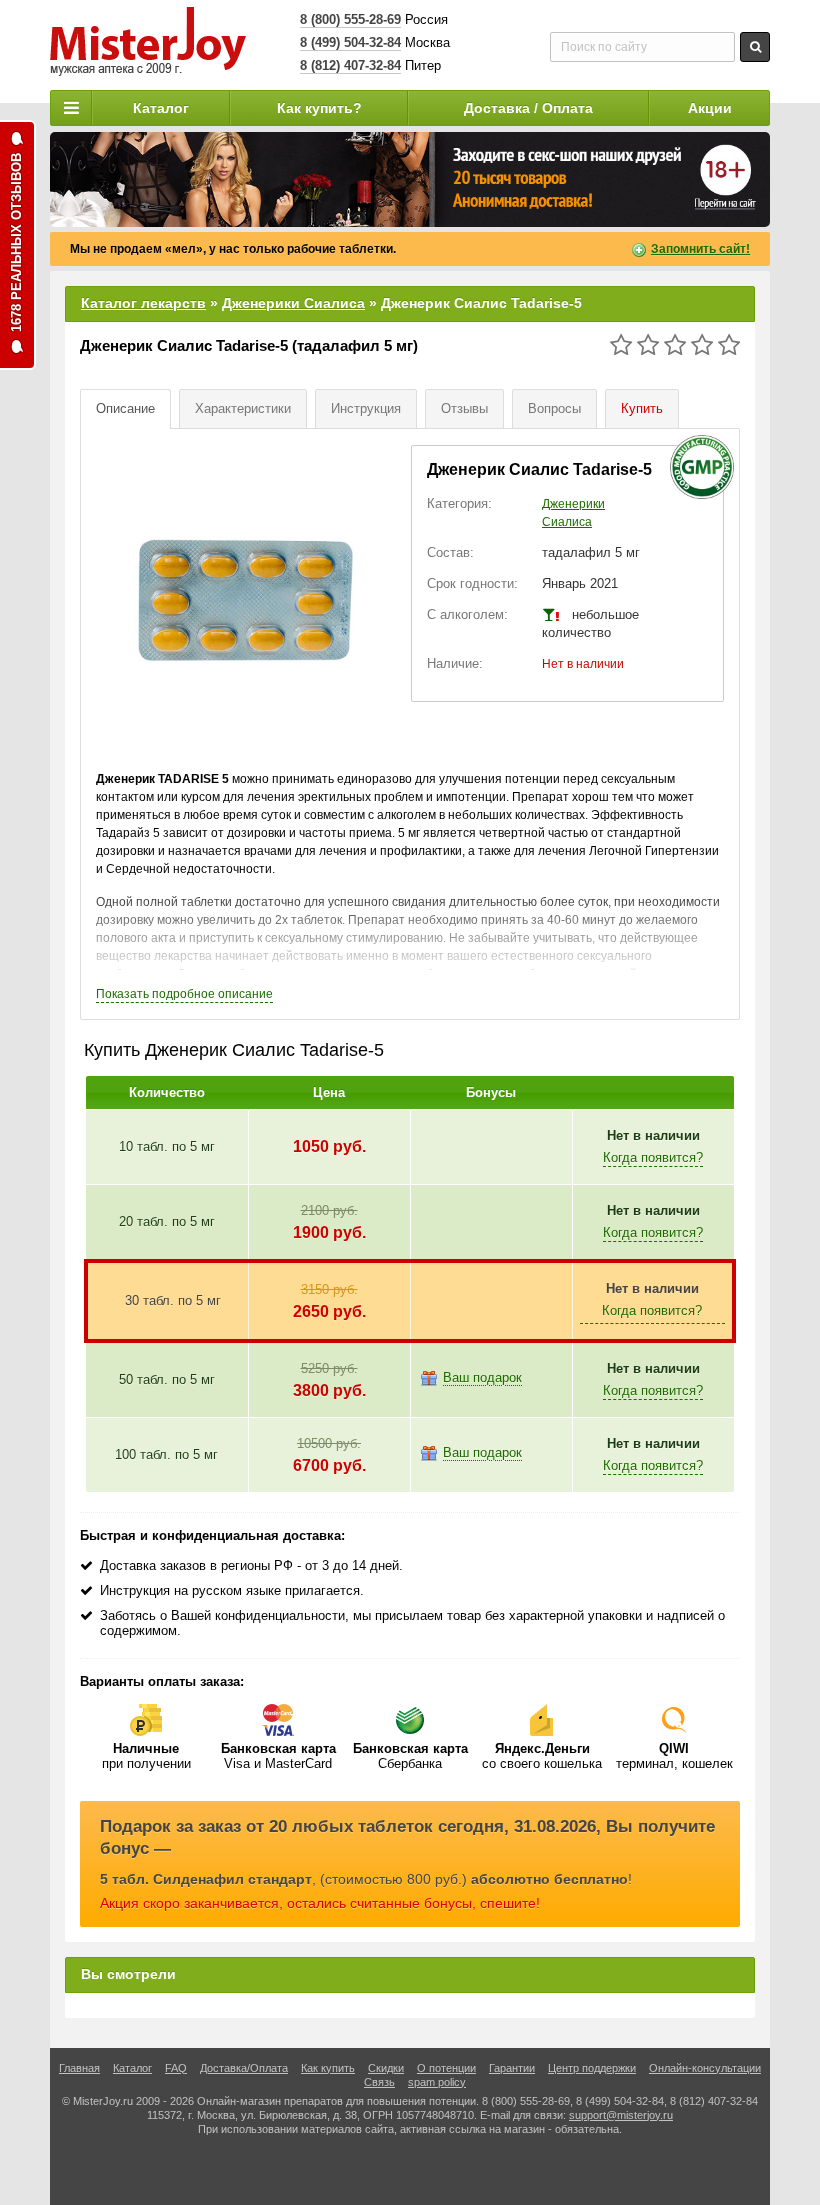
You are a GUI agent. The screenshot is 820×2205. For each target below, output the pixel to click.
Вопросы (554, 408)
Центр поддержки (592, 2068)
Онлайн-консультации (705, 2068)
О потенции (446, 2068)
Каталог (161, 108)
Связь (379, 2082)
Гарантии (512, 2068)
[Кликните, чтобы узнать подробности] (410, 179)
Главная (79, 2068)
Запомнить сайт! (700, 249)
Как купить (328, 2068)
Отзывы (464, 408)
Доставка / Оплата (528, 108)
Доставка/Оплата (244, 2068)
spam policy (437, 2082)
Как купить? (319, 108)
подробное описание (184, 994)
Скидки (386, 2068)
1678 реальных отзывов (16, 242)
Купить (642, 408)
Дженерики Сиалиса (293, 303)
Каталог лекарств (143, 303)
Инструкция (366, 408)
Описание (125, 408)
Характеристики (243, 408)
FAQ (176, 2068)
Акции (710, 108)
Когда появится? (653, 1157)
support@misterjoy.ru (621, 2115)
